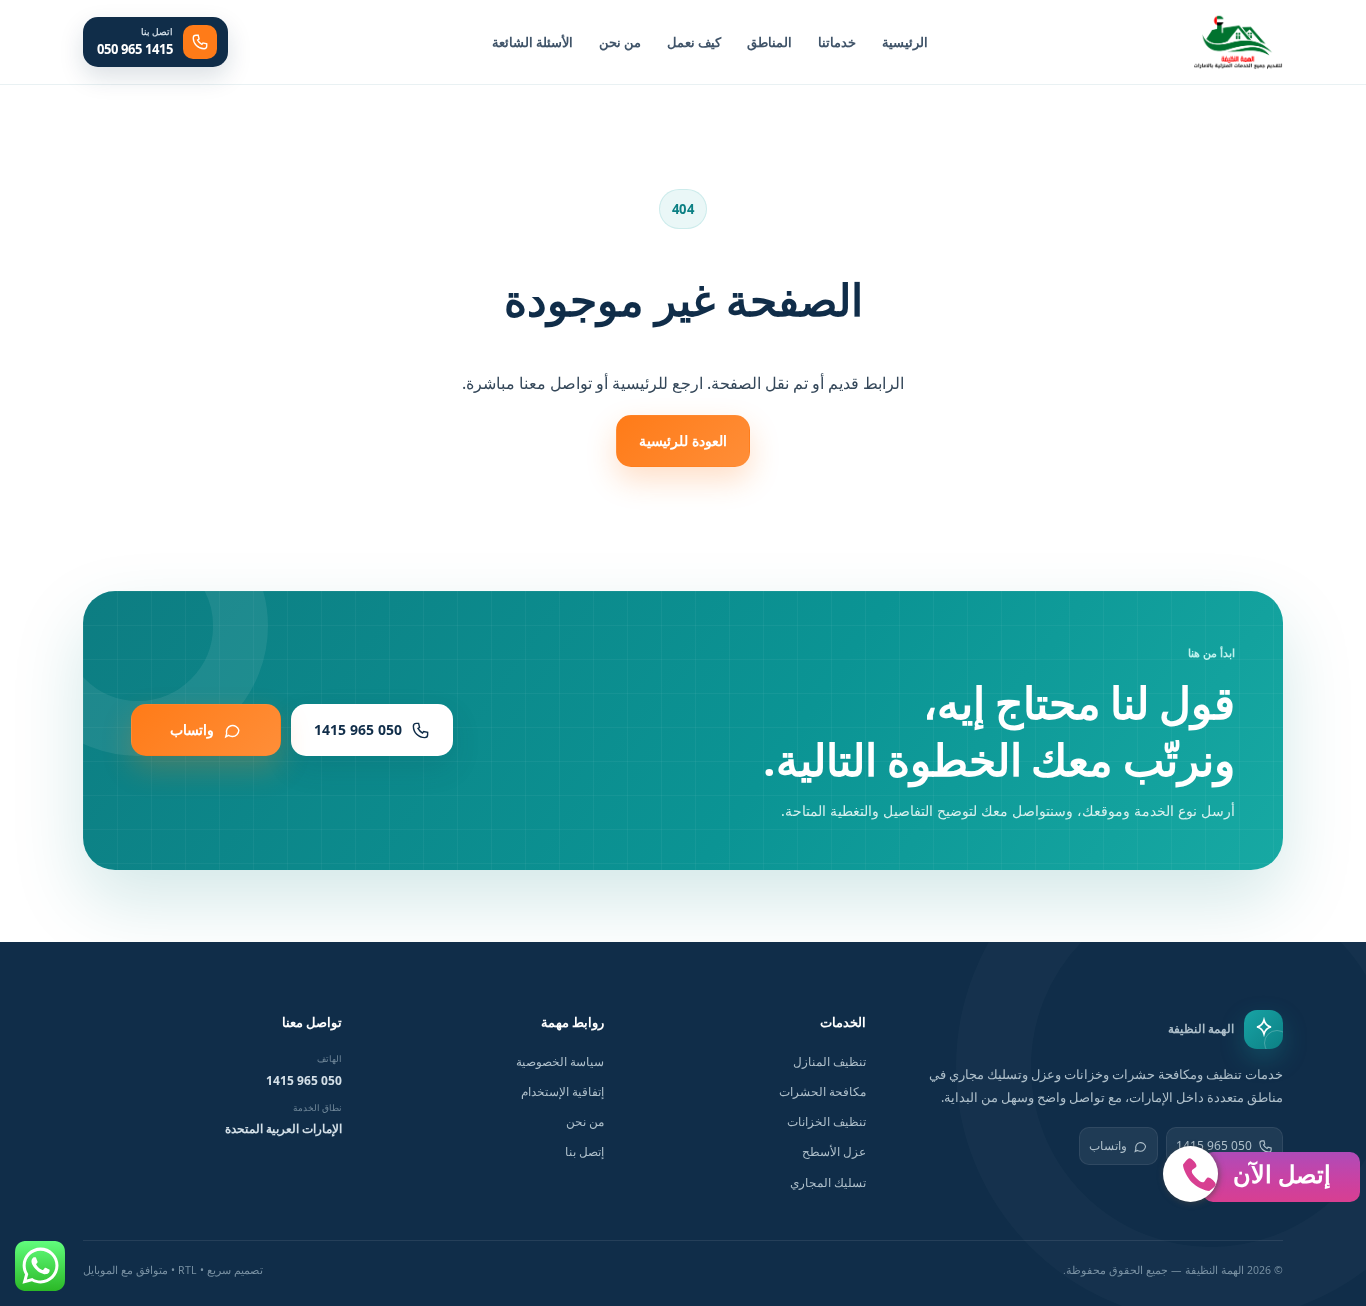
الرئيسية (905, 42)
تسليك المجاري (828, 1182)
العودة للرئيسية (683, 440)
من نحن (620, 42)
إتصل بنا (584, 1151)
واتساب (1108, 1145)
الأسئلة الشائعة (532, 42)
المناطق (769, 42)
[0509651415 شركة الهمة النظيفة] (1238, 42)
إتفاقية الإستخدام (562, 1091)
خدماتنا (837, 42)
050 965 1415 (304, 1080)
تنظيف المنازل (829, 1061)
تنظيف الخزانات (826, 1121)
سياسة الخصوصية (560, 1061)
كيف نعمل (694, 42)
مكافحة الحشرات (822, 1091)
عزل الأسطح (834, 1151)
